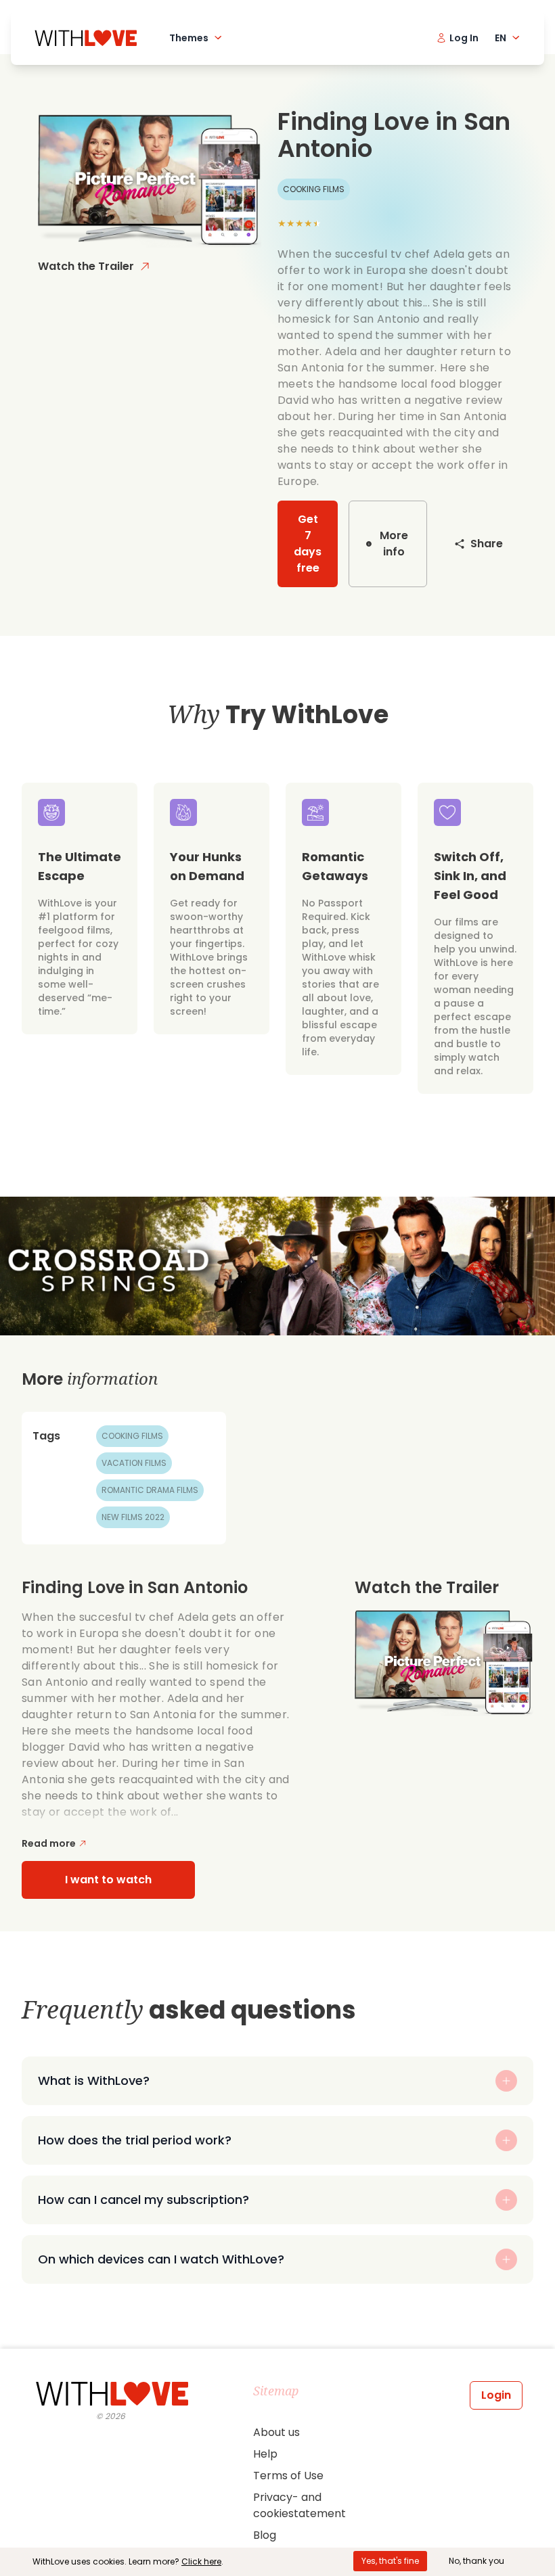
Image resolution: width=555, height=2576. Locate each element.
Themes (189, 38)
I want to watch (108, 1880)
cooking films (314, 189)
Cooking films (132, 1436)
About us (276, 2432)
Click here (201, 2561)
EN (501, 38)
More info (394, 544)
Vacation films (134, 1463)
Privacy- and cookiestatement (299, 2505)
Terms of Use (288, 2476)
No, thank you (476, 2561)
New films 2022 (133, 1517)
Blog (265, 2535)
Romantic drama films (150, 1490)
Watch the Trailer (86, 266)
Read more (49, 1843)
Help (265, 2454)
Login (496, 2395)
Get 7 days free (308, 544)
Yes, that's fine (390, 2561)
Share (487, 544)
